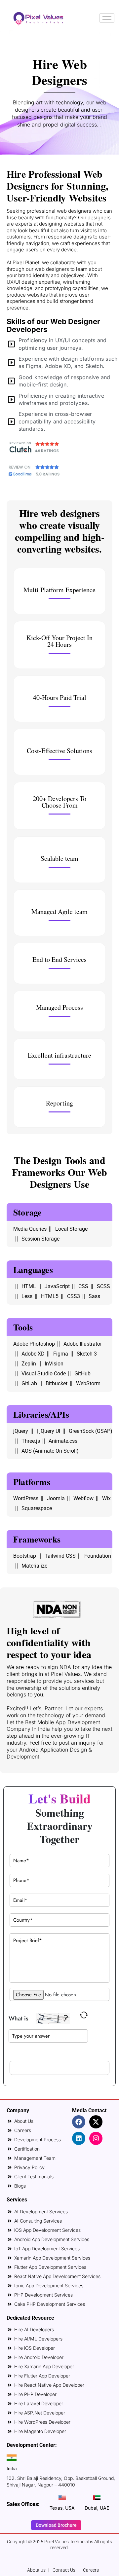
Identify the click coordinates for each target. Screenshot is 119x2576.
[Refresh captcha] (84, 2015)
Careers (91, 2570)
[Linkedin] (79, 2138)
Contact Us (64, 2570)
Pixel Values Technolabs (69, 2542)
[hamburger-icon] (107, 18)
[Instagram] (96, 2138)
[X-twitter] (96, 2122)
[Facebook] (79, 2122)
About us (36, 2570)
